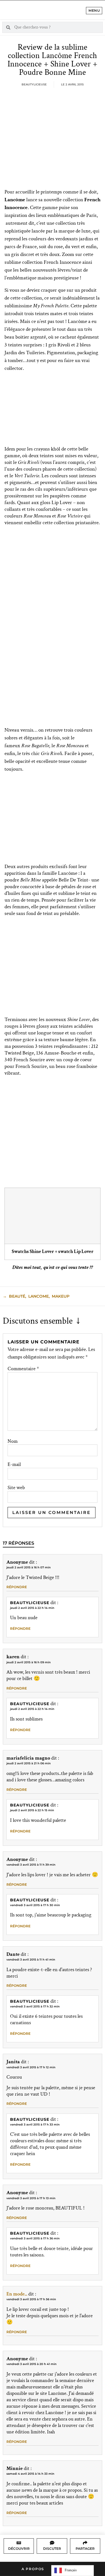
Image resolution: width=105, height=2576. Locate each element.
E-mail (14, 1465)
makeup (61, 1296)
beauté (17, 1296)
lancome (39, 1296)
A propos (33, 2569)
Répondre (17, 1587)
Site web (16, 1488)
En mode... (17, 2294)
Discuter (52, 2549)
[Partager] (85, 2543)
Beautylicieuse (30, 1603)
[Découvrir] (19, 2543)
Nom (13, 1441)
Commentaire (23, 1369)
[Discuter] (52, 2543)
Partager (85, 2549)
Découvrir (19, 2549)
